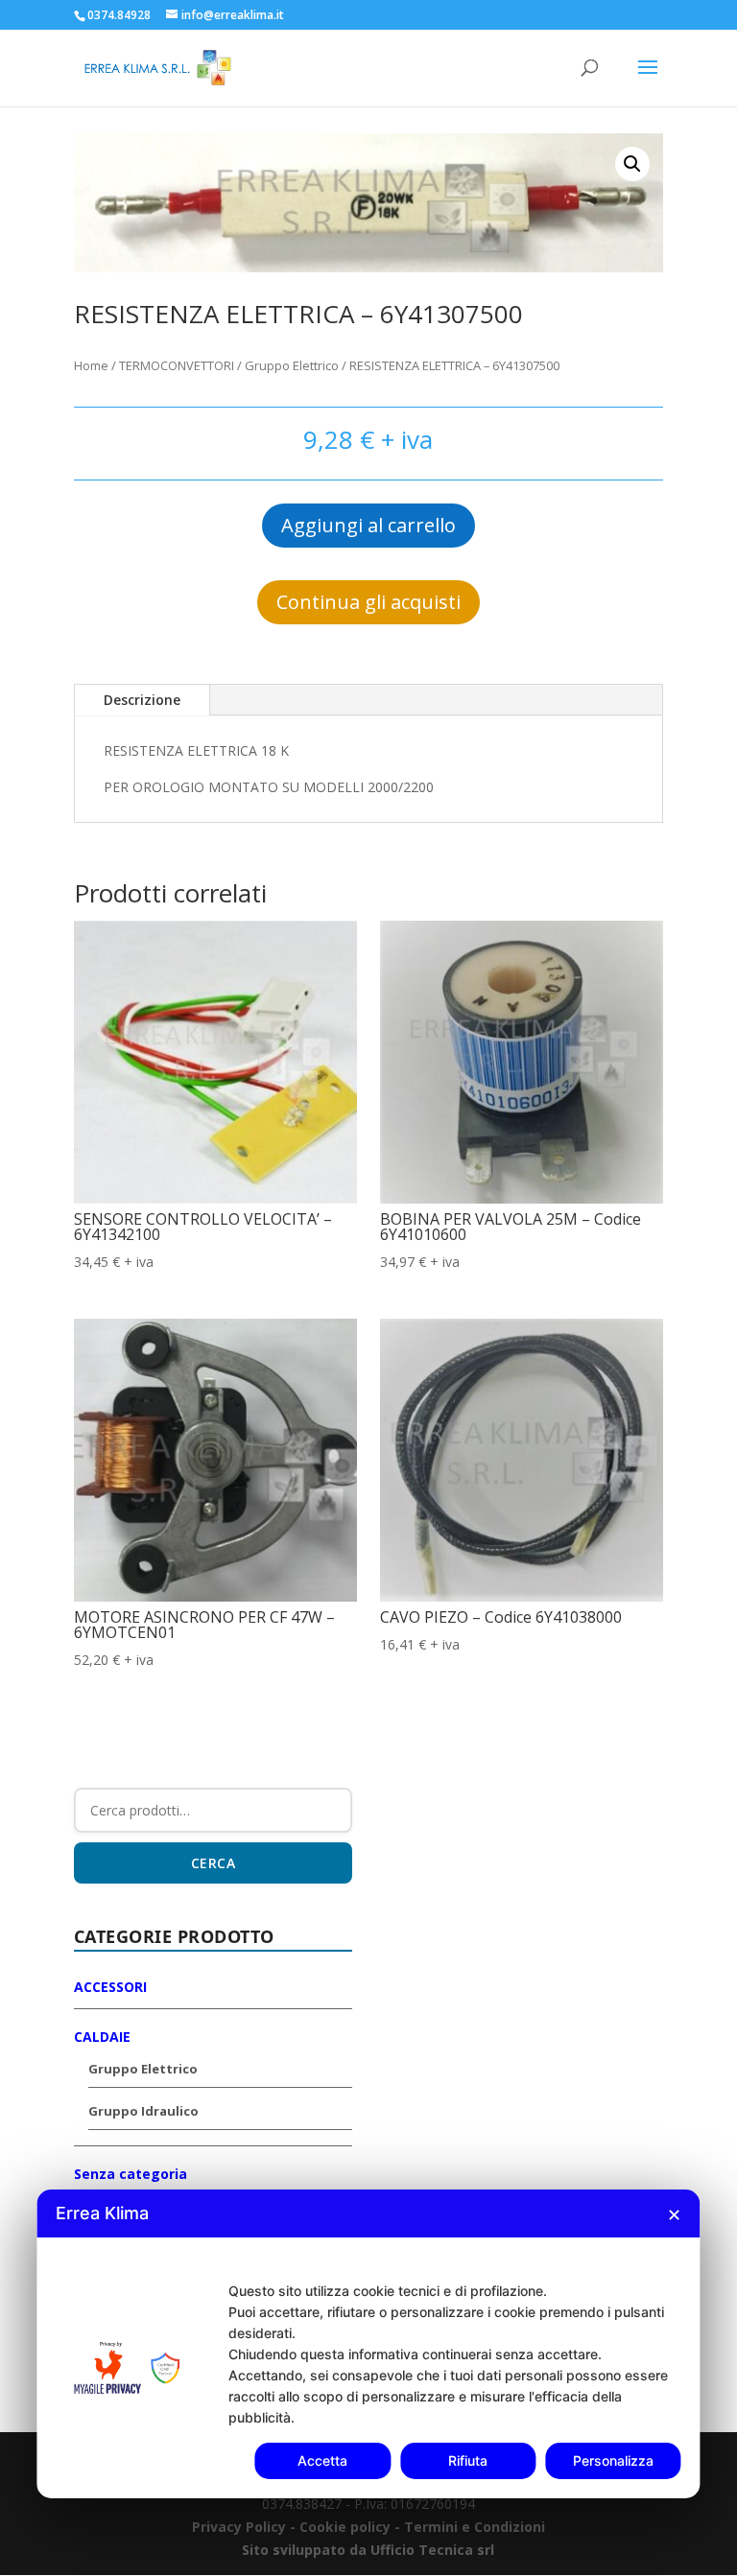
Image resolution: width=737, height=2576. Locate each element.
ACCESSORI (110, 1987)
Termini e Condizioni (475, 2527)
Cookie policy (347, 2527)
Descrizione (142, 700)
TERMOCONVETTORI (177, 365)
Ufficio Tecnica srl (430, 2550)
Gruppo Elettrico (292, 365)
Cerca (214, 1863)
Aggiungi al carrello (368, 525)
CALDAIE (102, 2037)
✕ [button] (674, 2215)
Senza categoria (131, 2174)
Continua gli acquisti (368, 602)
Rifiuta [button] (468, 2460)
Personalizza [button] (613, 2460)
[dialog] (368, 2344)
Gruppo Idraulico (143, 2111)
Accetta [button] (322, 2460)
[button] (632, 164)
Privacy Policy (239, 2527)
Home (91, 365)
